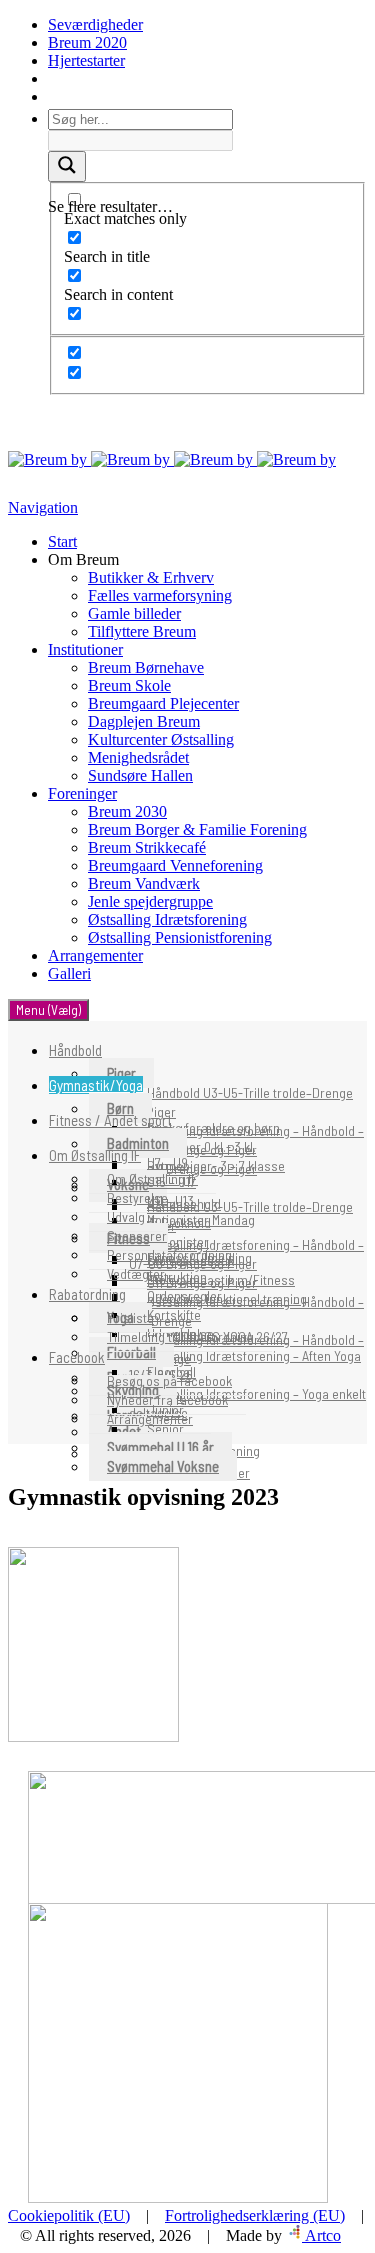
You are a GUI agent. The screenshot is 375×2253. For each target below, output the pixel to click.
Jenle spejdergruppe (150, 901)
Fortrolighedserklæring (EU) (255, 2215)
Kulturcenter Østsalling (161, 739)
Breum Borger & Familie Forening (197, 829)
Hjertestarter (86, 60)
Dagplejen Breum (144, 721)
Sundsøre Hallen (140, 775)
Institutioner (85, 649)
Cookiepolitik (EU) (69, 2215)
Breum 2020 (87, 42)
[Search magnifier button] (67, 166)
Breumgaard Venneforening (175, 865)
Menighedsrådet (138, 757)
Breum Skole (129, 685)
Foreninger (82, 793)
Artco (321, 2235)
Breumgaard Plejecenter (163, 703)
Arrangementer (95, 955)
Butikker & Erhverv (151, 577)
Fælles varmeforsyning (160, 595)
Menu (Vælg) (48, 1010)
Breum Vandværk (144, 883)
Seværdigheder (95, 24)
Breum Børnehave (146, 667)
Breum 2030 (127, 811)
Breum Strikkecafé (147, 847)
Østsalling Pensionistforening (180, 937)
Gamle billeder (134, 613)
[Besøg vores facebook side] (50, 78)
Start (62, 541)
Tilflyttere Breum (142, 631)
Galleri (69, 973)
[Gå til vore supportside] (50, 96)
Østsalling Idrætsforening (167, 919)
